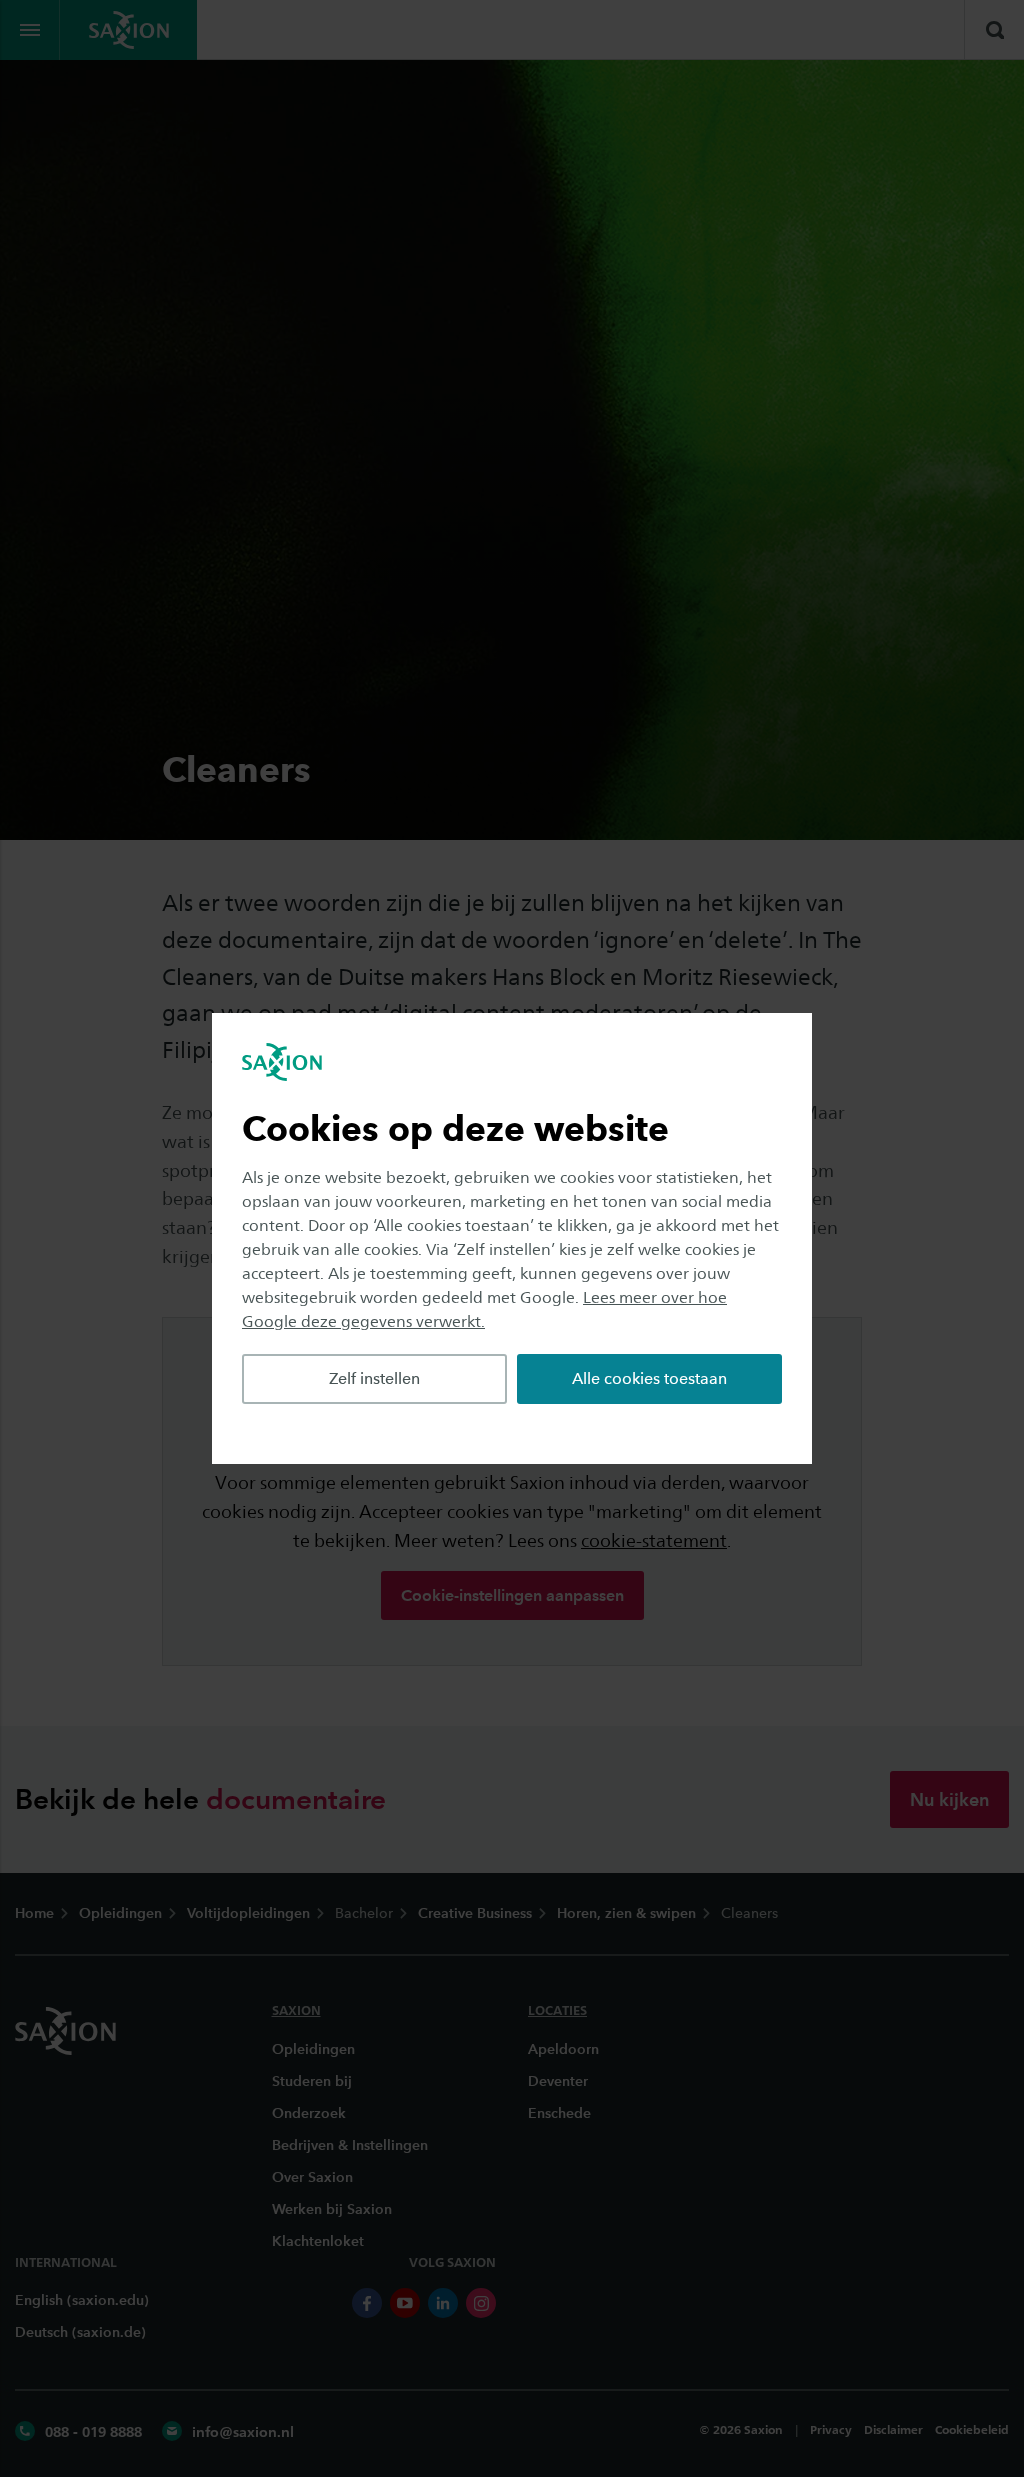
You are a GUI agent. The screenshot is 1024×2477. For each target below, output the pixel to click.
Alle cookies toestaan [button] (649, 1378)
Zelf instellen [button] (374, 1378)
